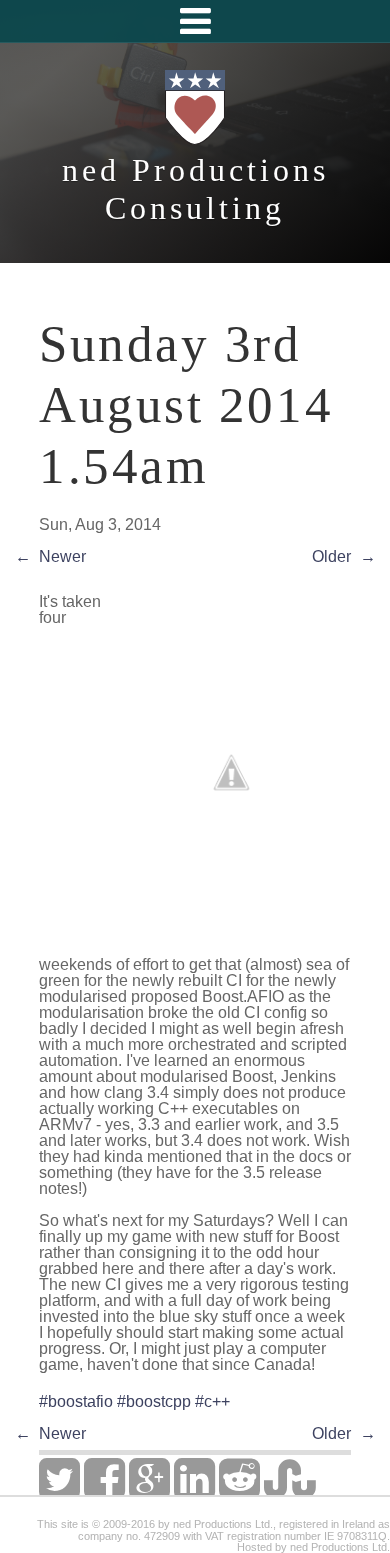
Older (331, 556)
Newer (62, 556)
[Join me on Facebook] (104, 1490)
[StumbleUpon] (289, 1490)
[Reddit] (239, 1490)
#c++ (212, 1401)
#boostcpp (154, 1401)
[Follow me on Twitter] (59, 1490)
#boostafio (76, 1401)
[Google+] (149, 1490)
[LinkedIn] (194, 1490)
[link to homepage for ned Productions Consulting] (195, 142)
